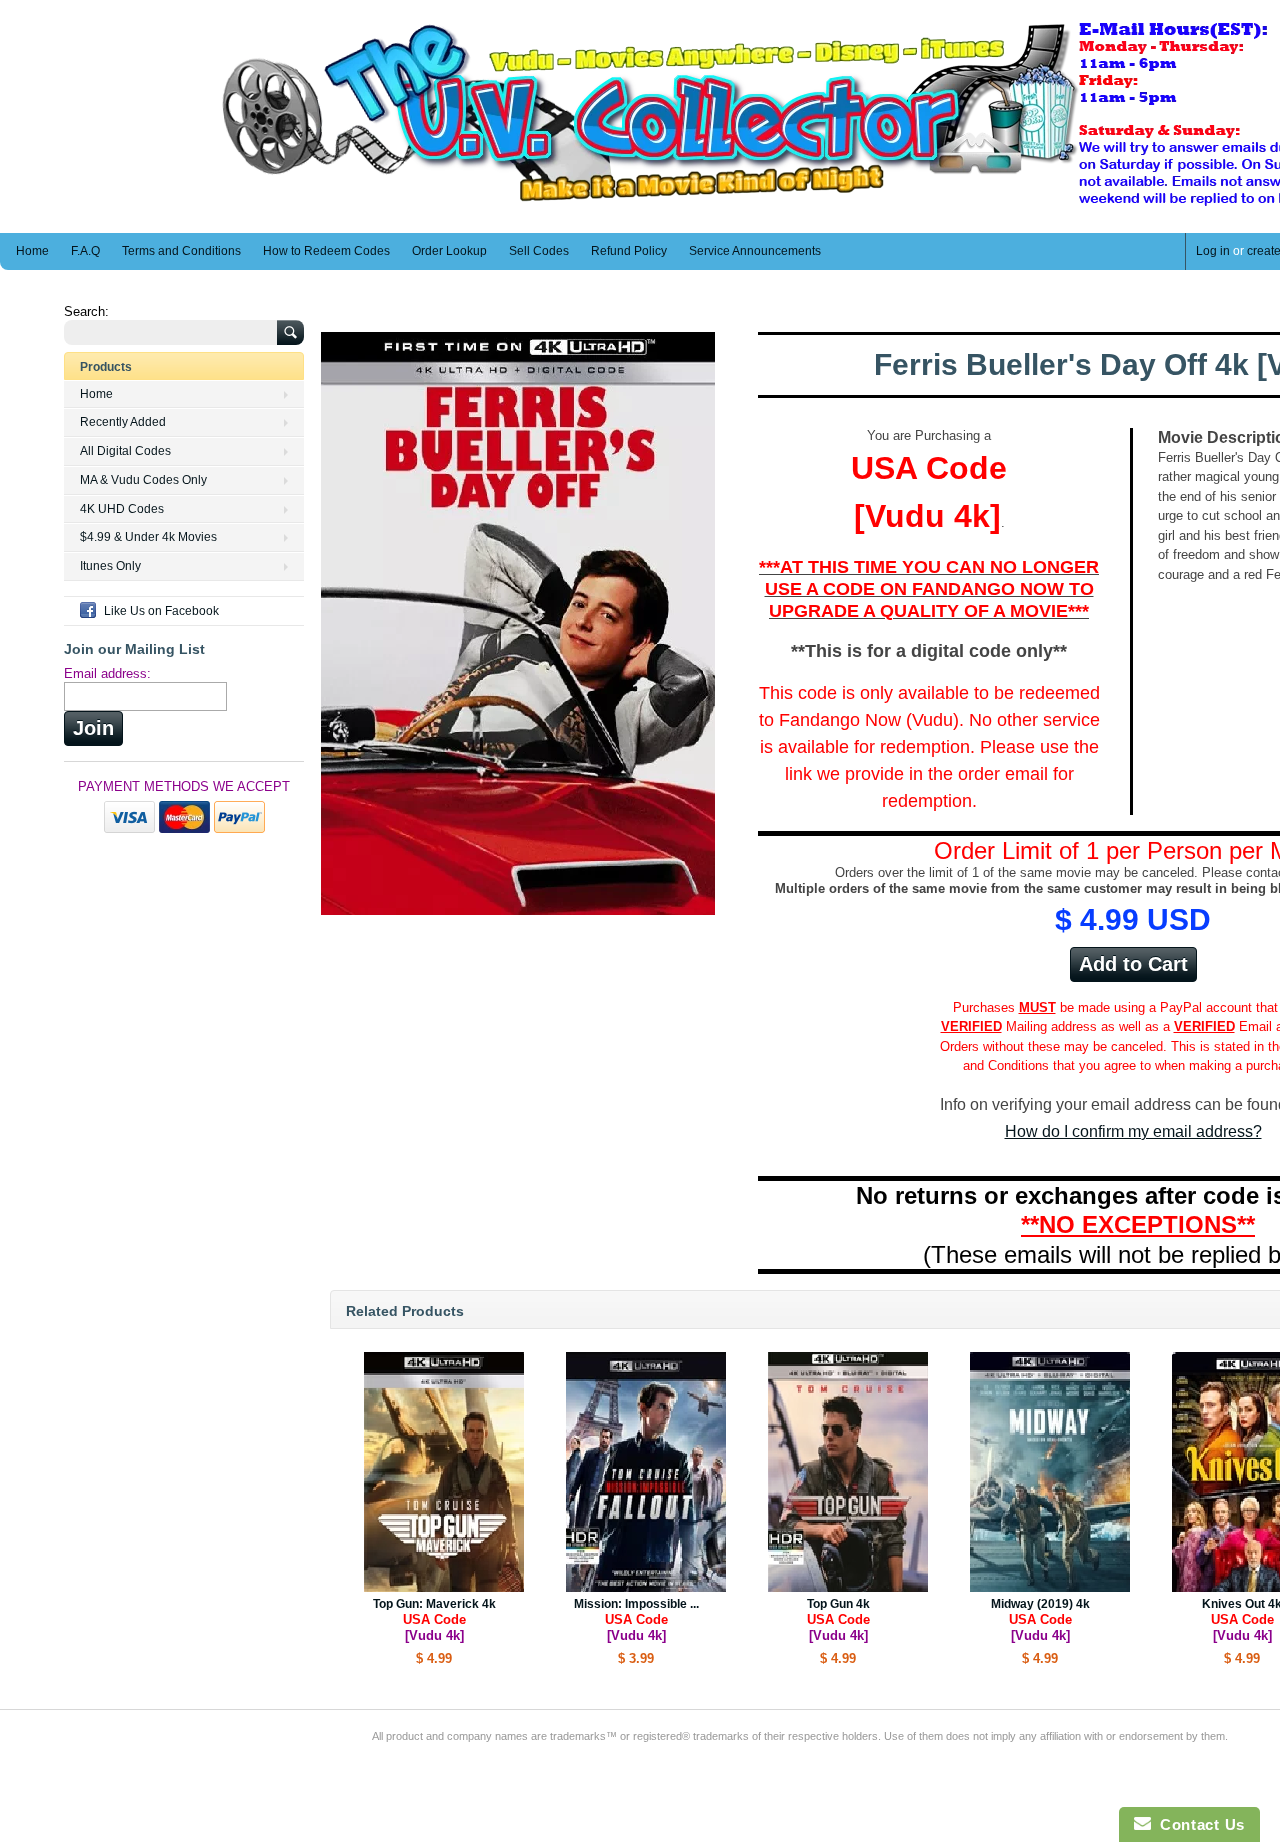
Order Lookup (449, 251)
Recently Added (123, 422)
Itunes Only (110, 566)
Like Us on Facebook (161, 611)
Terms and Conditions (181, 251)
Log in (1213, 251)
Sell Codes (539, 251)
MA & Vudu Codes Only (143, 480)
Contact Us (1198, 1824)
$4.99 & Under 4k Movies (148, 537)
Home (32, 251)
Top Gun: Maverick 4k (434, 1620)
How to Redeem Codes (326, 251)
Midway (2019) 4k (1040, 1620)
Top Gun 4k (838, 1620)
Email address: (107, 673)
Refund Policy (629, 251)
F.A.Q (85, 251)
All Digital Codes (125, 451)
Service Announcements (755, 251)
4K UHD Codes (122, 509)
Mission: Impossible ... (636, 1620)
